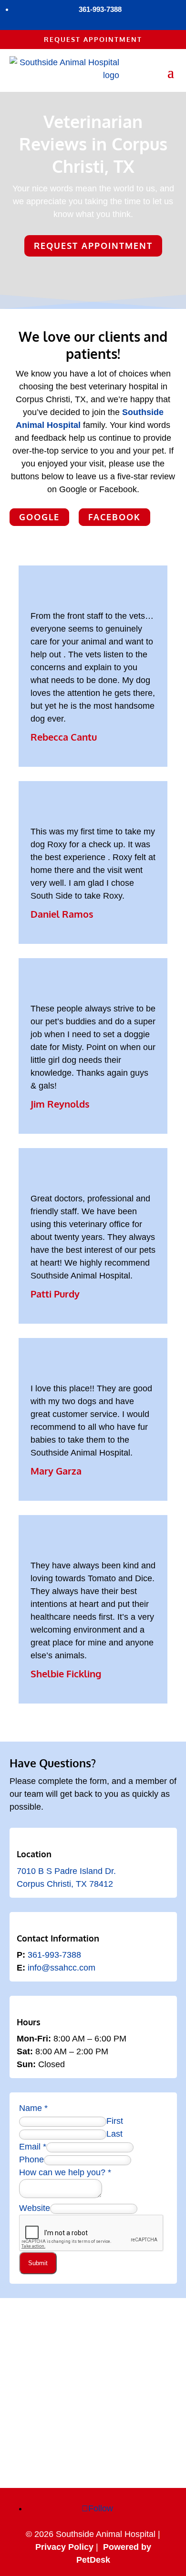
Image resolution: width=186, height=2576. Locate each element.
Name (33, 2108)
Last (114, 2134)
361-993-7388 (54, 1955)
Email (33, 2147)
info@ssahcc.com (62, 1968)
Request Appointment (93, 39)
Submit (38, 2263)
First (115, 2121)
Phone (31, 2160)
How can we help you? (65, 2172)
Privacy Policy (64, 2547)
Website (35, 2208)
